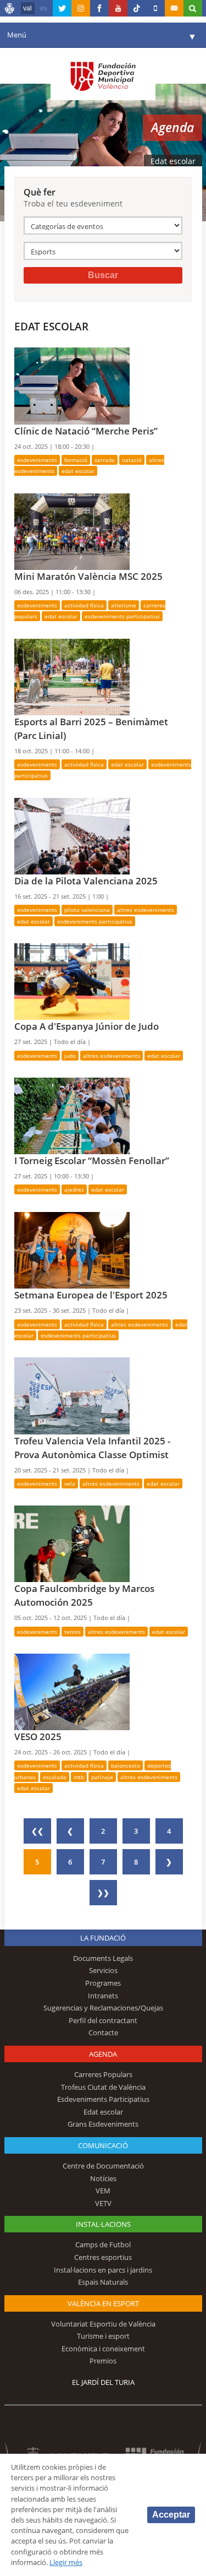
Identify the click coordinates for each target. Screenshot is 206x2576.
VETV (103, 2203)
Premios (103, 2361)
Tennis (73, 1632)
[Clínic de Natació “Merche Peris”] (72, 385)
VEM (103, 2191)
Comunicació (103, 2145)
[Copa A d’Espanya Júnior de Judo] (72, 981)
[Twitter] (62, 8)
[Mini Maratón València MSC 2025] (72, 531)
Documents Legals (103, 1958)
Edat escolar (78, 471)
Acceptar (171, 2515)
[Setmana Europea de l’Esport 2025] (72, 1249)
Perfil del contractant (103, 2020)
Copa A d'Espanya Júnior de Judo (87, 1026)
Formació (76, 460)
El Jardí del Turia (103, 2382)
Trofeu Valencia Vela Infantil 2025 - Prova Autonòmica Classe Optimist (92, 1448)
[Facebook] (99, 8)
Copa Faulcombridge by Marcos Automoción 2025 (84, 1595)
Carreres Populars (103, 2074)
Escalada (55, 1777)
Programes (103, 1983)
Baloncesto (126, 1765)
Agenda (103, 2054)
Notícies (103, 2178)
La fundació (103, 1938)
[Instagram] (81, 8)
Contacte (103, 2032)
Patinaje (102, 1777)
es (44, 8)
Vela (70, 1483)
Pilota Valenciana (87, 910)
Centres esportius (103, 2257)
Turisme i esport (103, 2336)
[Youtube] (118, 8)
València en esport (103, 2303)
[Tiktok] (137, 8)
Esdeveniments (37, 460)
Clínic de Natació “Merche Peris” (86, 431)
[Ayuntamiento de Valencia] (10, 10)
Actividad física (84, 605)
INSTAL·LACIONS (103, 2224)
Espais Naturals (103, 2282)
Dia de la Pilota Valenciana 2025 (86, 881)
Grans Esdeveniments (103, 2124)
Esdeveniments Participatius (122, 616)
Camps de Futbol (103, 2245)
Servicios (103, 1970)
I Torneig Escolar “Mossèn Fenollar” (92, 1161)
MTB (79, 1777)
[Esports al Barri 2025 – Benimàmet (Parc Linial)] (72, 676)
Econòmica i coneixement (103, 2349)
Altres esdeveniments (146, 910)
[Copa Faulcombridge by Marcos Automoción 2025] (72, 1543)
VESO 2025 (38, 1737)
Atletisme (124, 605)
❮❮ (37, 1831)
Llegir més (66, 2562)
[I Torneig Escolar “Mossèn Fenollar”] (72, 1115)
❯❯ (103, 1893)
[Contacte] (174, 8)
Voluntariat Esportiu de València (103, 2324)
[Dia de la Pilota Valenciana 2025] (72, 835)
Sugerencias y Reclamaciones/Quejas (103, 2008)
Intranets (103, 1996)
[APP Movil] (155, 8)
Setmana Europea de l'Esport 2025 (91, 1295)
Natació (132, 460)
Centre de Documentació (103, 2166)
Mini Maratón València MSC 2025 (88, 576)
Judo (70, 1056)
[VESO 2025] (72, 1691)
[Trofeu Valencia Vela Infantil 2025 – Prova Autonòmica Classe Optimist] (72, 1395)
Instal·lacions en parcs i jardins (103, 2270)
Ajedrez (74, 1189)
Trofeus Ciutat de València (103, 2087)
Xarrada (105, 460)
